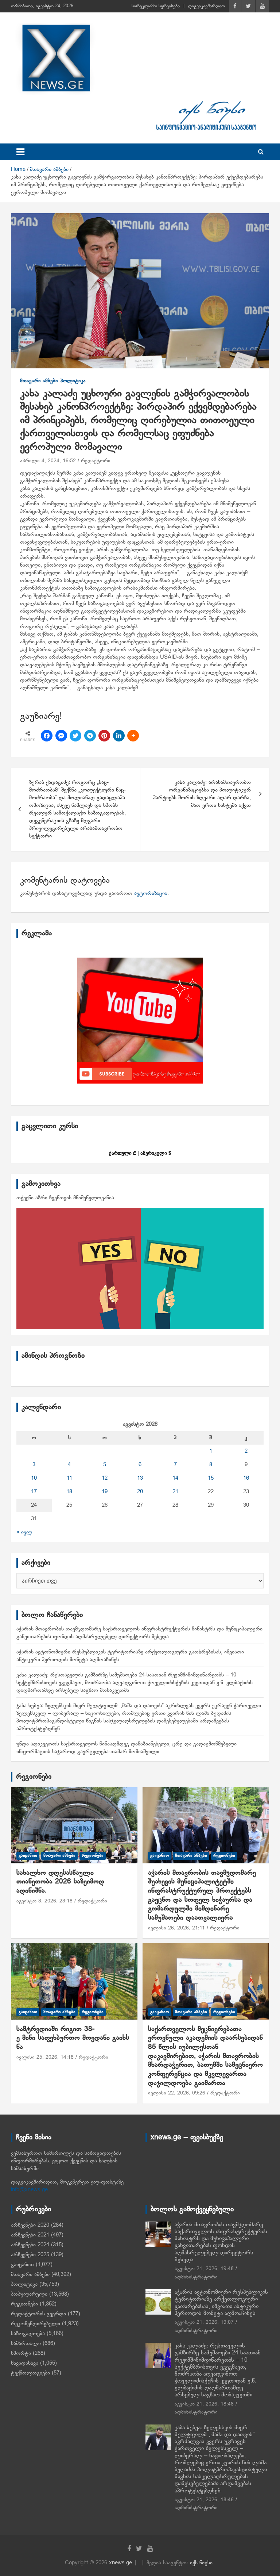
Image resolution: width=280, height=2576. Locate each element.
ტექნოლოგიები (30, 2373)
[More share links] (133, 736)
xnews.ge (120, 2563)
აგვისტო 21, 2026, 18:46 (204, 2500)
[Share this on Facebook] (47, 736)
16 (246, 1478)
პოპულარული (29, 2294)
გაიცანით (28, 1856)
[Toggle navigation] (20, 152)
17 (34, 1492)
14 (175, 1478)
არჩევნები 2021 (30, 2235)
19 (105, 1492)
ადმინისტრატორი (196, 2277)
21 (175, 1492)
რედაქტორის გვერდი (38, 2314)
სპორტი (21, 2353)
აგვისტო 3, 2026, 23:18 (44, 1901)
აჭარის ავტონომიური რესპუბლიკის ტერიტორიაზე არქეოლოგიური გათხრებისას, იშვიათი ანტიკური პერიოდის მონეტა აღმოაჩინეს (221, 2303)
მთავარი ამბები (39, 381)
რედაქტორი (96, 461)
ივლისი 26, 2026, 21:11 (176, 1928)
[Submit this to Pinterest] (104, 736)
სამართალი (26, 2343)
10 (34, 1478)
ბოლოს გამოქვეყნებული (192, 2209)
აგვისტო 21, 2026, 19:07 (204, 2322)
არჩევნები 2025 (30, 2255)
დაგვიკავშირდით (207, 6)
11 (69, 1478)
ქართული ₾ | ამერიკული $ (140, 1153)
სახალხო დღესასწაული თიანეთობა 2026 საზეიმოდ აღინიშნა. (60, 1882)
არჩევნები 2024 (30, 2245)
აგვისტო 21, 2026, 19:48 (204, 2269)
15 (211, 1478)
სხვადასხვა (25, 2363)
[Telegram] (90, 736)
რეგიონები (34, 1777)
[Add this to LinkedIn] (119, 736)
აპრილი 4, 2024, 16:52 (48, 461)
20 (140, 1492)
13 (140, 1478)
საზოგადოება (28, 2334)
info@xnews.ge (29, 2190)
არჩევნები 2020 (30, 2225)
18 (69, 1492)
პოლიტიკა (73, 381)
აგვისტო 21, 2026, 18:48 (204, 2404)
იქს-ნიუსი (201, 2563)
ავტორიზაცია (151, 893)
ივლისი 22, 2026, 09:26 (177, 2093)
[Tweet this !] (75, 736)
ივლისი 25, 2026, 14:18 (45, 2057)
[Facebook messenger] (61, 736)
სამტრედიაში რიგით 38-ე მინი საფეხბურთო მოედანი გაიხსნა (73, 2038)
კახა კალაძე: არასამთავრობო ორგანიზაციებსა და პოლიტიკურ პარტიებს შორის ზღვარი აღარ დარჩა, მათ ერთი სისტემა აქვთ (202, 794)
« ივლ (24, 1532)
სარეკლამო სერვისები (156, 6)
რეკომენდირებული (36, 2324)
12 (105, 1478)
